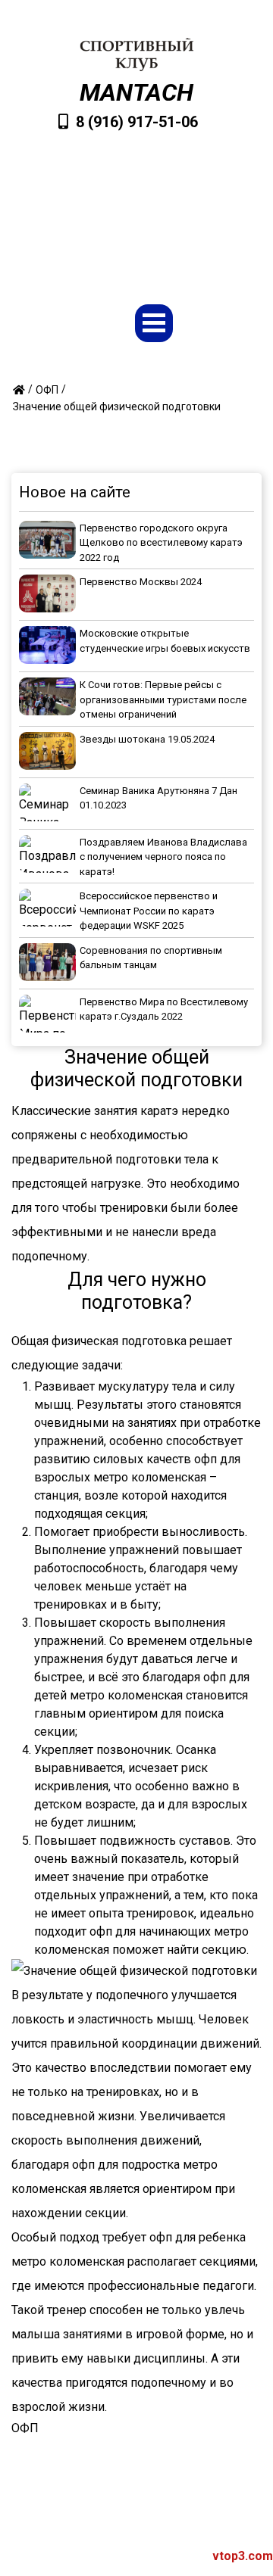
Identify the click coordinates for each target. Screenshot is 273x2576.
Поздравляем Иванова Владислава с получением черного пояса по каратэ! (163, 857)
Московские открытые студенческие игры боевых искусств (165, 641)
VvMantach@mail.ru (144, 200)
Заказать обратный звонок (144, 248)
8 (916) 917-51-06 (137, 122)
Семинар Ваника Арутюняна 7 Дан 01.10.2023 (158, 798)
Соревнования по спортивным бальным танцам (151, 958)
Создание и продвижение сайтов (147, 2556)
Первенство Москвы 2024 (141, 582)
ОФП (25, 2428)
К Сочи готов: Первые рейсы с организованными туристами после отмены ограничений (163, 699)
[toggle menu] (154, 323)
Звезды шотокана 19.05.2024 (147, 739)
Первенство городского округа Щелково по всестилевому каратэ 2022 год (161, 543)
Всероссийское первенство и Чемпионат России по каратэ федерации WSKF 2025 (149, 911)
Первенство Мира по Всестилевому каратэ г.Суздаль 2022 (164, 1009)
